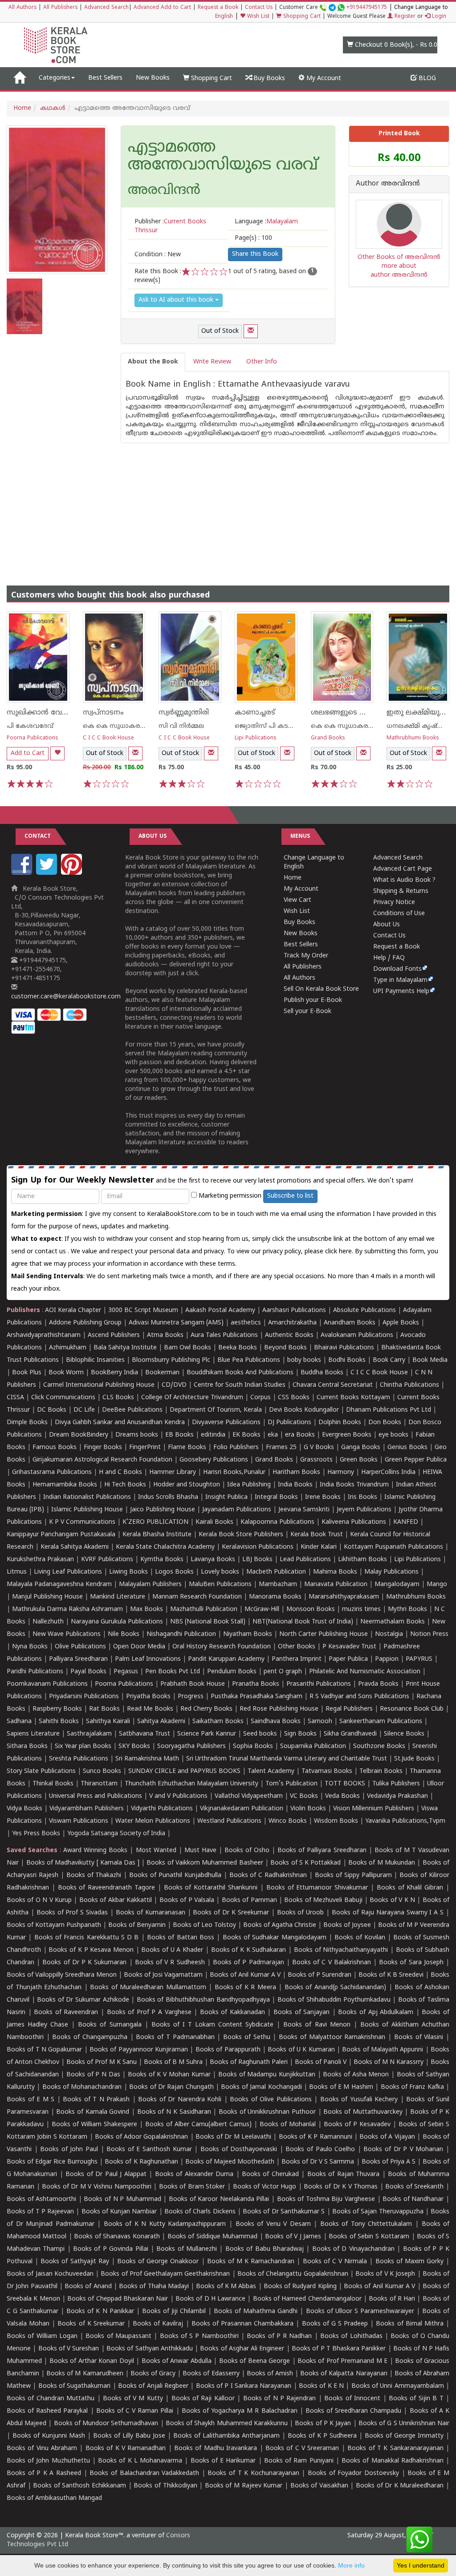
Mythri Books (407, 1609)
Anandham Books (350, 1323)
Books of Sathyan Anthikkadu (150, 2349)
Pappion (387, 1659)
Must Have (200, 1851)
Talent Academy (271, 1771)
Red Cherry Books (206, 1709)
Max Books (147, 1609)
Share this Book (255, 254)
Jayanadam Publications (237, 1510)
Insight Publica (226, 1497)
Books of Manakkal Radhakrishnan (393, 2461)
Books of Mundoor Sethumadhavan (106, 2424)
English (224, 17)
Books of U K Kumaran (301, 2050)
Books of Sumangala (110, 2025)
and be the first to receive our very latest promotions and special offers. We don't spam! (212, 1181)
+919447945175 (367, 8)
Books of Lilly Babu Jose (129, 2436)
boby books (304, 1360)
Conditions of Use (399, 914)
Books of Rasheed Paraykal (47, 2411)
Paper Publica (348, 1659)
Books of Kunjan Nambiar (119, 2212)
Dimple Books (27, 1423)
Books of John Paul (69, 2150)
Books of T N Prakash (96, 2100)
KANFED (406, 1522)
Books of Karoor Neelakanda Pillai (219, 2199)
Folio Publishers (236, 1447)
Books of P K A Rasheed (44, 2473)
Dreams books (137, 1435)
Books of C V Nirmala (335, 2262)
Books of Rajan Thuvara (343, 2174)
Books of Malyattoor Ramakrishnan (332, 2037)
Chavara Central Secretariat (333, 1385)
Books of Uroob (301, 1913)
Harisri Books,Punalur (234, 1472)
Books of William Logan (42, 2336)
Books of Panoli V (321, 2062)
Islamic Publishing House (87, 1510)
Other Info (262, 362)
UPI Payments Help (401, 991)
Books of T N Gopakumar (44, 2050)
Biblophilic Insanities (95, 1360)
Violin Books (308, 1809)
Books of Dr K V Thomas (341, 2187)
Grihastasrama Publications (52, 1472)
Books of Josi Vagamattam (163, 1975)
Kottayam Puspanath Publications (393, 1547)
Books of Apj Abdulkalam (376, 2013)
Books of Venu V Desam (273, 2224)
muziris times (361, 1609)
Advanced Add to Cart (162, 8)
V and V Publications (178, 1796)
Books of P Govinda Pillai (110, 2249)
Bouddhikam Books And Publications (240, 1373)
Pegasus (126, 1672)
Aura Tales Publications (224, 1335)
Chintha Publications (409, 1385)
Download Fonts (397, 969)
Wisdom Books (336, 1821)
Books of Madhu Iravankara (216, 2449)
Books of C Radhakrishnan (268, 1875)
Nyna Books (30, 1647)
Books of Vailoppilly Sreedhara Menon (62, 1975)
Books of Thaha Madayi (154, 2287)
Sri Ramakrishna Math (147, 1759)
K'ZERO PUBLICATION (155, 1522)
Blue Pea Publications (249, 1360)
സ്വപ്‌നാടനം (103, 713)
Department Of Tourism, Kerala (216, 1410)
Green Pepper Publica (416, 1460)
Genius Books (407, 1447)
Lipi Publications (256, 738)
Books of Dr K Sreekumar (231, 1913)
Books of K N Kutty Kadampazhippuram (165, 2224)
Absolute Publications (364, 1310)
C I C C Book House (108, 738)
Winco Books (288, 1821)
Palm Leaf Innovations (148, 1659)
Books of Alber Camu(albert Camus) (198, 2125)
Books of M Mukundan (382, 1863)
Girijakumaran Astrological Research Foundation (102, 1460)
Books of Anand (88, 2287)
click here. (340, 1252)
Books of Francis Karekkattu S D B (87, 1938)
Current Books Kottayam (353, 1398)
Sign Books (300, 1734)
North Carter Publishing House (324, 1634)
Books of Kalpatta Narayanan (344, 2374)
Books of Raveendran (66, 2013)
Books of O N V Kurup (39, 1900)
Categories (55, 78)
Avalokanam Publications (357, 1335)
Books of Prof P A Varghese (149, 2013)
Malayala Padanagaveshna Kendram (59, 1585)
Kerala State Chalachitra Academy (165, 1547)
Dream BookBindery (79, 1435)
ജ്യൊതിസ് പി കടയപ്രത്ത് (274, 726)
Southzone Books (379, 1746)
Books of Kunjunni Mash (49, 2436)
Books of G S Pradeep (335, 2324)
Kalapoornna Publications (277, 1522)
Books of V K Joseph (385, 2274)
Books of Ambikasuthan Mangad (54, 2498)
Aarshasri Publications (294, 1310)
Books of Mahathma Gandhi (256, 2312)
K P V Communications (82, 1522)
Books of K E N (321, 2386)
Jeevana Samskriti (304, 1510)
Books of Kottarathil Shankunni (211, 1888)
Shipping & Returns (401, 891)
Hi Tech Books (125, 1485)
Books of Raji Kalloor (203, 2399)
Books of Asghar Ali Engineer (242, 2349)
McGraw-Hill (262, 1609)
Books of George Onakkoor (158, 2262)
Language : (266, 222)
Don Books (385, 1423)
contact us (51, 1252)
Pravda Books (378, 1684)
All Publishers (60, 8)
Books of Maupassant (118, 2336)
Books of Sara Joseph (411, 1963)
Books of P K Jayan (323, 2424)
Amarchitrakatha (292, 1323)
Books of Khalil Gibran (410, 1888)
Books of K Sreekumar (91, 2324)
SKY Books (134, 1746)
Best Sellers (105, 78)
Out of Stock (220, 331)
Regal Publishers (349, 1709)
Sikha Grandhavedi (350, 1734)
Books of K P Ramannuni (316, 2137)
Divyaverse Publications (226, 1423)
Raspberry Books (57, 1709)
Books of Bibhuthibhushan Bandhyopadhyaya (203, 2000)
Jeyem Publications (364, 1510)
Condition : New (158, 255)
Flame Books (187, 1447)
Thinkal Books (53, 1784)
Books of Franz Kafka (412, 2087)
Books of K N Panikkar (100, 2312)
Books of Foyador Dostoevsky (353, 2473)
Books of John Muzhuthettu (48, 2461)
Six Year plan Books (83, 1746)
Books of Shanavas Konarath (117, 2237)
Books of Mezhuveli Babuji (323, 1900)
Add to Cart (28, 753)
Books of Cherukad (270, 2174)
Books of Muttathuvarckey (363, 2112)
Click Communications (63, 1398)
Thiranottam (99, 1784)
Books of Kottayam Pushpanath (54, 1925)
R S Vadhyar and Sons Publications (359, 1697)
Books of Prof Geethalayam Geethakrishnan (165, 2274)
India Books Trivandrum (354, 1485)
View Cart (297, 900)
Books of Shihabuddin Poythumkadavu (334, 2000)
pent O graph (283, 1672)
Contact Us (259, 8)
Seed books (260, 1734)
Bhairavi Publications (344, 1348)
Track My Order (306, 956)
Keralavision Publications (258, 1547)
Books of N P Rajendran (280, 2399)
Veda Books (342, 1796)
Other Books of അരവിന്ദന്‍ (399, 257)
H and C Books (120, 1472)
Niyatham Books (248, 1634)
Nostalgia (389, 1634)
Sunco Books (102, 1771)
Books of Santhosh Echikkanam (79, 2486)
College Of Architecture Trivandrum (192, 1398)
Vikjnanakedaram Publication (242, 1809)
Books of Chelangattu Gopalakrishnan (293, 2274)
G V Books (319, 1447)
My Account (323, 79)
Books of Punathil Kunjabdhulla (175, 1875)
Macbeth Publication (276, 1572)
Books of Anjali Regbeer (153, 2386)
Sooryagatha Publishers (191, 1746)
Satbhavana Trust (145, 1734)
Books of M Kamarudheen (85, 2374)
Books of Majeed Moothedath (230, 2162)
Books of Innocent (352, 2399)
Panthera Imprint (297, 1659)
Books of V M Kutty (133, 2399)
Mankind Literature (118, 1597)
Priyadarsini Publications (84, 1697)
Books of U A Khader (172, 1950)
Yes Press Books (36, 1834)
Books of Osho (247, 1851)
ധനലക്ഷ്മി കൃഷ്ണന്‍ (420, 726)
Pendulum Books (232, 1672)
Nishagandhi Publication (181, 1634)
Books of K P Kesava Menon (91, 1950)
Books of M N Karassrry (389, 2062)
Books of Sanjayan (301, 2013)
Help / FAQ (389, 958)
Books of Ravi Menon (317, 2025)
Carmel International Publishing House (99, 1385)
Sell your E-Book (307, 1011)
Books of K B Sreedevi (391, 1975)
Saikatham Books (218, 1722)
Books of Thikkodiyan (165, 2486)
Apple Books (401, 1323)
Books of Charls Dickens (200, 2212)
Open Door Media (139, 1647)
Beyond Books (285, 1348)
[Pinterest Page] (73, 873)
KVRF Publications (107, 1560)
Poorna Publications (33, 738)
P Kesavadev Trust (349, 1647)
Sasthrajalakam (89, 1734)
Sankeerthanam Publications (381, 1722)
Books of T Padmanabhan (175, 2037)
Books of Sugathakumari (75, 2386)
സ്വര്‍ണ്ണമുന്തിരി (184, 713)
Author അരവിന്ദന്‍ (388, 184)
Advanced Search (106, 8)
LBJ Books (257, 1560)
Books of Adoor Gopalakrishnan (141, 2137)
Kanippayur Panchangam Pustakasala (61, 1535)
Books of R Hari (392, 2299)
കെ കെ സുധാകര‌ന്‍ (115, 726)
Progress (191, 1697)
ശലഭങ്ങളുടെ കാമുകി (349, 713)
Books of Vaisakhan (319, 2486)
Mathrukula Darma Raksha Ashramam (67, 1609)
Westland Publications (230, 1821)
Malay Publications (391, 1572)
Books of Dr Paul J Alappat (106, 2174)
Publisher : (170, 226)
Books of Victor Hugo (265, 2187)
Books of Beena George (254, 2361)
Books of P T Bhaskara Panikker (339, 2349)
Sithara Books (27, 1746)
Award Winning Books (95, 1851)
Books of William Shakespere (94, 2125)
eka (273, 1435)
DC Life (84, 1410)
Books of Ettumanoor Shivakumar (317, 1888)
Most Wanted (156, 1851)
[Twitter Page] (48, 873)
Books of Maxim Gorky (409, 2262)
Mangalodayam (397, 1585)
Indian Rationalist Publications (87, 1497)
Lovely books (220, 1572)
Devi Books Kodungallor (304, 1410)
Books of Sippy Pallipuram (353, 1875)
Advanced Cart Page (403, 869)
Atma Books (165, 1335)
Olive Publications (80, 1647)
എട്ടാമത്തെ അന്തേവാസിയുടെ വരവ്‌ (223, 157)
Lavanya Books (213, 1560)
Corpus (261, 1398)
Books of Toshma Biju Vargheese (326, 2199)
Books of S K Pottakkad (305, 1863)
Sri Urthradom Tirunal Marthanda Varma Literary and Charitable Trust (287, 1759)
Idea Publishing (249, 1485)
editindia (213, 1435)
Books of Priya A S (389, 2162)
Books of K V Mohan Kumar (169, 2075)
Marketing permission (229, 1196)
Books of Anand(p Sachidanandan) (336, 1988)
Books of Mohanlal (288, 2125)
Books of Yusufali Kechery (359, 2100)
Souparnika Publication (313, 1746)
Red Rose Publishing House (279, 1709)
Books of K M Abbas (226, 2287)
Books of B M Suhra (173, 2062)
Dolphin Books (340, 1423)
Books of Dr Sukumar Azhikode (83, 2000)
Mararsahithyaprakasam (344, 1597)
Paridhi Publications (35, 1672)
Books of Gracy (153, 2374)
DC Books (52, 1410)
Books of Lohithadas (351, 2336)
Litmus (17, 1572)
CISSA (15, 1398)
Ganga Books (361, 1447)
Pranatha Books (256, 1684)
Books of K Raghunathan (141, 2162)
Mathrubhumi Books (413, 738)
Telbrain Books (381, 1771)
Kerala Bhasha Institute (157, 1535)
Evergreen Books (347, 1435)
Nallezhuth (48, 1622)
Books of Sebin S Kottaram (369, 2237)
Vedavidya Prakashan (397, 1796)
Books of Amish (270, 2374)
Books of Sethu (246, 2037)
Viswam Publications (79, 1821)
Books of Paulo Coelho (320, 2150)
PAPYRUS (419, 1659)
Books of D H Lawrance (210, 2299)
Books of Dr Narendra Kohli (180, 2100)
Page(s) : (253, 238)
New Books (153, 78)
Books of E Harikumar (223, 2461)
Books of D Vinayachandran (353, 2249)
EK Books (246, 1435)
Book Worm (66, 1373)
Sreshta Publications (79, 1759)
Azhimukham (68, 1348)
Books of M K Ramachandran (251, 2262)
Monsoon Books (311, 1609)
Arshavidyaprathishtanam (44, 1335)
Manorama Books (275, 1597)
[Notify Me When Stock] (251, 331)
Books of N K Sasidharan (174, 2112)
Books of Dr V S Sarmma (318, 2162)
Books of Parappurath (228, 2050)
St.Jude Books (414, 1759)
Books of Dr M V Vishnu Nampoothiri (96, 2187)
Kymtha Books (162, 1560)
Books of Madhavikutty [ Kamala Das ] (83, 1863)
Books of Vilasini (419, 2037)
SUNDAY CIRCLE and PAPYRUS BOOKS (184, 1771)
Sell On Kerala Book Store (321, 989)
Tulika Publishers (396, 1784)
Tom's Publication (291, 1784)
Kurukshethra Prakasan (40, 1560)
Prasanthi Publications (319, 1684)
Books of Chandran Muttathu (51, 2399)
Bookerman (162, 1373)
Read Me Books (150, 1709)
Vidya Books (24, 1809)
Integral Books (276, 1497)
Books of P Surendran (320, 1975)
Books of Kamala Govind (93, 2112)
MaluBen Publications (220, 1585)
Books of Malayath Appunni (383, 2050)
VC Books (304, 1796)
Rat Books (104, 1709)
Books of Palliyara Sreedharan (322, 1851)
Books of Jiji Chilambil (174, 2312)
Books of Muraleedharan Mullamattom (148, 1988)
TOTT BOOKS (345, 1784)
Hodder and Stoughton (187, 1485)
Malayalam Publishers (150, 1585)
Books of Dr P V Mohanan (403, 2150)
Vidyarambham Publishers (87, 1809)
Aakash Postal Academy (221, 1310)
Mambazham (278, 1585)
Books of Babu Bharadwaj (265, 2249)
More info (351, 2565)
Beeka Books (238, 1348)
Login (438, 17)
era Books (300, 1435)
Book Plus (27, 1373)
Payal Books (88, 1672)
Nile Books (124, 1634)
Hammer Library (173, 1472)
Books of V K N (392, 1900)
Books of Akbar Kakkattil (116, 1900)
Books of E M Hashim (341, 2087)
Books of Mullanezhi (187, 2249)
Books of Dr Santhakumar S (284, 2212)
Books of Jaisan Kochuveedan (50, 2274)
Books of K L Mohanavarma (140, 2461)
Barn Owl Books (187, 1348)
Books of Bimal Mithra (409, 2324)
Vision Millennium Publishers (374, 1809)
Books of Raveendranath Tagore (106, 1888)
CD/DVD (174, 1385)
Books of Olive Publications (271, 2100)
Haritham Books (296, 1472)
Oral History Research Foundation (222, 1647)
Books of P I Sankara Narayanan (244, 2386)
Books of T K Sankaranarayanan (395, 2449)
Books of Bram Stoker (192, 2187)
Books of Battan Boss (181, 1938)
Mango (437, 1585)
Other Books (297, 1647)
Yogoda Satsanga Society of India (116, 1834)
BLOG (426, 79)
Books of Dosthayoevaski (239, 2150)
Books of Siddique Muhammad (212, 2237)
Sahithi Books (59, 1722)
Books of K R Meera (245, 1988)
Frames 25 (281, 1447)
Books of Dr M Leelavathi (233, 2137)
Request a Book (218, 8)
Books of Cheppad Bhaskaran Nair (118, 2299)
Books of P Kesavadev (357, 2125)
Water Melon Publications (153, 1821)
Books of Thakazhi (94, 1875)
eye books (393, 1435)
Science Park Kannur (207, 1734)
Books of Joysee (347, 1925)
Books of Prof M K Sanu (102, 2062)
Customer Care (333, 8)
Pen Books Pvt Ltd (173, 1672)
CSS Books (294, 1398)
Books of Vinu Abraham (42, 2449)
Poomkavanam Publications (47, 1684)
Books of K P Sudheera (322, 2436)
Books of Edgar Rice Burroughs (52, 2162)
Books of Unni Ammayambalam (398, 2386)
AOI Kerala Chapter (73, 1310)
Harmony (341, 1472)
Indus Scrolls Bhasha (168, 1497)
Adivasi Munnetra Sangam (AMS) (176, 1323)
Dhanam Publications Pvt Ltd (389, 1410)
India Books (295, 1485)
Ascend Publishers (114, 1335)
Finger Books (103, 1447)
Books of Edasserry (211, 2374)
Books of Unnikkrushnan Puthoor (267, 2112)
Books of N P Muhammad (122, 2199)
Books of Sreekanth (414, 2187)
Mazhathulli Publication (204, 1609)
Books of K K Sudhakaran (249, 1950)
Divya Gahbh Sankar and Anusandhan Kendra (120, 1423)
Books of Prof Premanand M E (342, 2361)
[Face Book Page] (23, 873)
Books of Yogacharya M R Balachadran (240, 2411)
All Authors (22, 8)
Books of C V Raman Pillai (135, 2411)
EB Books (179, 1435)
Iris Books (362, 1497)
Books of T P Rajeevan (40, 2212)
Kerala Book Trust (317, 1535)
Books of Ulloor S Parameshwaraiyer (360, 2312)
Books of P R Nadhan (279, 2336)
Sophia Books (253, 1746)
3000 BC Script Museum (143, 1310)
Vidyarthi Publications (162, 1809)
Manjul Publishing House (47, 1597)
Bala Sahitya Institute (125, 1348)
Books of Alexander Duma (194, 2174)
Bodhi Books (347, 1360)
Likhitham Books (362, 1560)
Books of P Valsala (187, 1900)
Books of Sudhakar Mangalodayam (275, 1938)
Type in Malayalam (400, 980)
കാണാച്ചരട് (255, 713)
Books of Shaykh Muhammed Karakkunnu (227, 2424)
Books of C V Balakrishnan (332, 1963)
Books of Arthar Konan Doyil (92, 2361)
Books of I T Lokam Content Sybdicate (213, 2025)
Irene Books (323, 1497)
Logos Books (174, 1572)
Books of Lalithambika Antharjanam (226, 2436)
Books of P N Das (93, 2075)
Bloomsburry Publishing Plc (171, 1360)
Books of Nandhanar (413, 2199)
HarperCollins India (388, 1472)
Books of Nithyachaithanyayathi (341, 1950)
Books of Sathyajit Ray (75, 2262)
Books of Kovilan (360, 1938)
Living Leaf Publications (68, 1572)
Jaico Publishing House (163, 1510)
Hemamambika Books (65, 1485)
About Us (387, 925)
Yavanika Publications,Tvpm (405, 1821)
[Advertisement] (228, 505)
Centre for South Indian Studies (240, 1385)
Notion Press (429, 1634)
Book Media (430, 1360)
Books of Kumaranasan (151, 1913)
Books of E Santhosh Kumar (149, 2150)
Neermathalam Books (393, 1622)
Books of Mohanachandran (82, 2087)
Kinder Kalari (319, 1547)
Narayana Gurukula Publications (117, 1622)
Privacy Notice (394, 902)
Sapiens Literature (33, 1734)
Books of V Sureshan (69, 2349)
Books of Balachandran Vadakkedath (144, 2473)
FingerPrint (145, 1447)
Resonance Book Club (412, 1709)
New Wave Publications (67, 1634)
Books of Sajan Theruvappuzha (378, 2212)
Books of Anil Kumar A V (245, 1975)
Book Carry (389, 1360)
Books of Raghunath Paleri (249, 2062)
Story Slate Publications (41, 1771)
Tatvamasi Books (327, 1771)
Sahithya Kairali (108, 1722)
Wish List (257, 17)
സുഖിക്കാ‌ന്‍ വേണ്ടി (40, 713)
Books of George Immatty (404, 2436)
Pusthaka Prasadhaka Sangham (256, 1697)
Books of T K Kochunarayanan (253, 2473)
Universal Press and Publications (96, 1796)
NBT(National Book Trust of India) (303, 1622)
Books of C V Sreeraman (302, 2449)
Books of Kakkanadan (232, 2013)
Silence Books (404, 1734)
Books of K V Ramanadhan (126, 2449)
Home (22, 108)
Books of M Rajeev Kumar (244, 2486)
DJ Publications (289, 1423)
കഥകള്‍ (53, 108)
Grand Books (328, 738)
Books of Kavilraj (158, 2324)
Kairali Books (214, 1522)
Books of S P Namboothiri (199, 2336)
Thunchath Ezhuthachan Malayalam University (191, 1784)
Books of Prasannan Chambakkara (242, 2324)
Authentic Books (289, 1335)
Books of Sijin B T (416, 2399)
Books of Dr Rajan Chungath (171, 2087)
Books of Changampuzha (90, 2037)
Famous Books (55, 1447)
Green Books (359, 1460)
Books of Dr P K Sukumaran (84, 1963)
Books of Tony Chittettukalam (366, 2224)
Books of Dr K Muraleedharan (400, 2486)
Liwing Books (128, 1572)
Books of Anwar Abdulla (177, 2361)
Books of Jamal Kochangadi (261, 2087)
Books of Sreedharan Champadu (353, 2411)
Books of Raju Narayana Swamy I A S (388, 1913)
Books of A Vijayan (387, 2137)
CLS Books (118, 1398)
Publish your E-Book (313, 1000)
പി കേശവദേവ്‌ (30, 726)
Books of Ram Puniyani (299, 2461)
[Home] (19, 78)
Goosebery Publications (214, 1460)
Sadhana (19, 1722)
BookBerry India (114, 1373)
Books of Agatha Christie (280, 1925)
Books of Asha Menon (356, 2075)
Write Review (212, 362)
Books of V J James (293, 2237)
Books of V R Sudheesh (170, 1963)
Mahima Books (335, 1572)
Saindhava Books (276, 1722)
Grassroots (316, 1460)
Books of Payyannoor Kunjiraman (139, 2050)
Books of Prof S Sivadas (72, 1913)
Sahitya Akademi (161, 1722)
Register (404, 17)
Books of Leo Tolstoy (204, 1925)
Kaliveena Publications (354, 1522)
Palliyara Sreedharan (78, 1659)
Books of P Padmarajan (248, 1963)
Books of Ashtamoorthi (41, 2199)
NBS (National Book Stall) (208, 1622)
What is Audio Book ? (404, 880)
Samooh (320, 1722)
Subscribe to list (290, 1196)
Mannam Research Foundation (197, 1597)
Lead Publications (305, 1560)
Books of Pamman (249, 1900)
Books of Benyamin (137, 1925)
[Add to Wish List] (57, 753)
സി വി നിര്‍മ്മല (181, 726)
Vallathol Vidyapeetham (249, 1796)
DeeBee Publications (132, 1410)
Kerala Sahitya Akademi (75, 1547)
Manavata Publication (336, 1585)
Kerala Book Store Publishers (241, 1535)
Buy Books (268, 79)
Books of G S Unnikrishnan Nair (404, 2424)
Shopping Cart (301, 17)
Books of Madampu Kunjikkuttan (267, 2075)
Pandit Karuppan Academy (226, 1659)
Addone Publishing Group (85, 1323)
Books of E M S (31, 2100)
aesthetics (246, 1323)
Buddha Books (322, 1373)
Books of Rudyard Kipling (300, 2287)
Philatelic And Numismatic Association (365, 1672)
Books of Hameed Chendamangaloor (307, 2299)
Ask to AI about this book (177, 300)
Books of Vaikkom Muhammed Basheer (205, 1863)
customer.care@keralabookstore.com (66, 997)
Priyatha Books (148, 1697)
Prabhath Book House (193, 1684)
